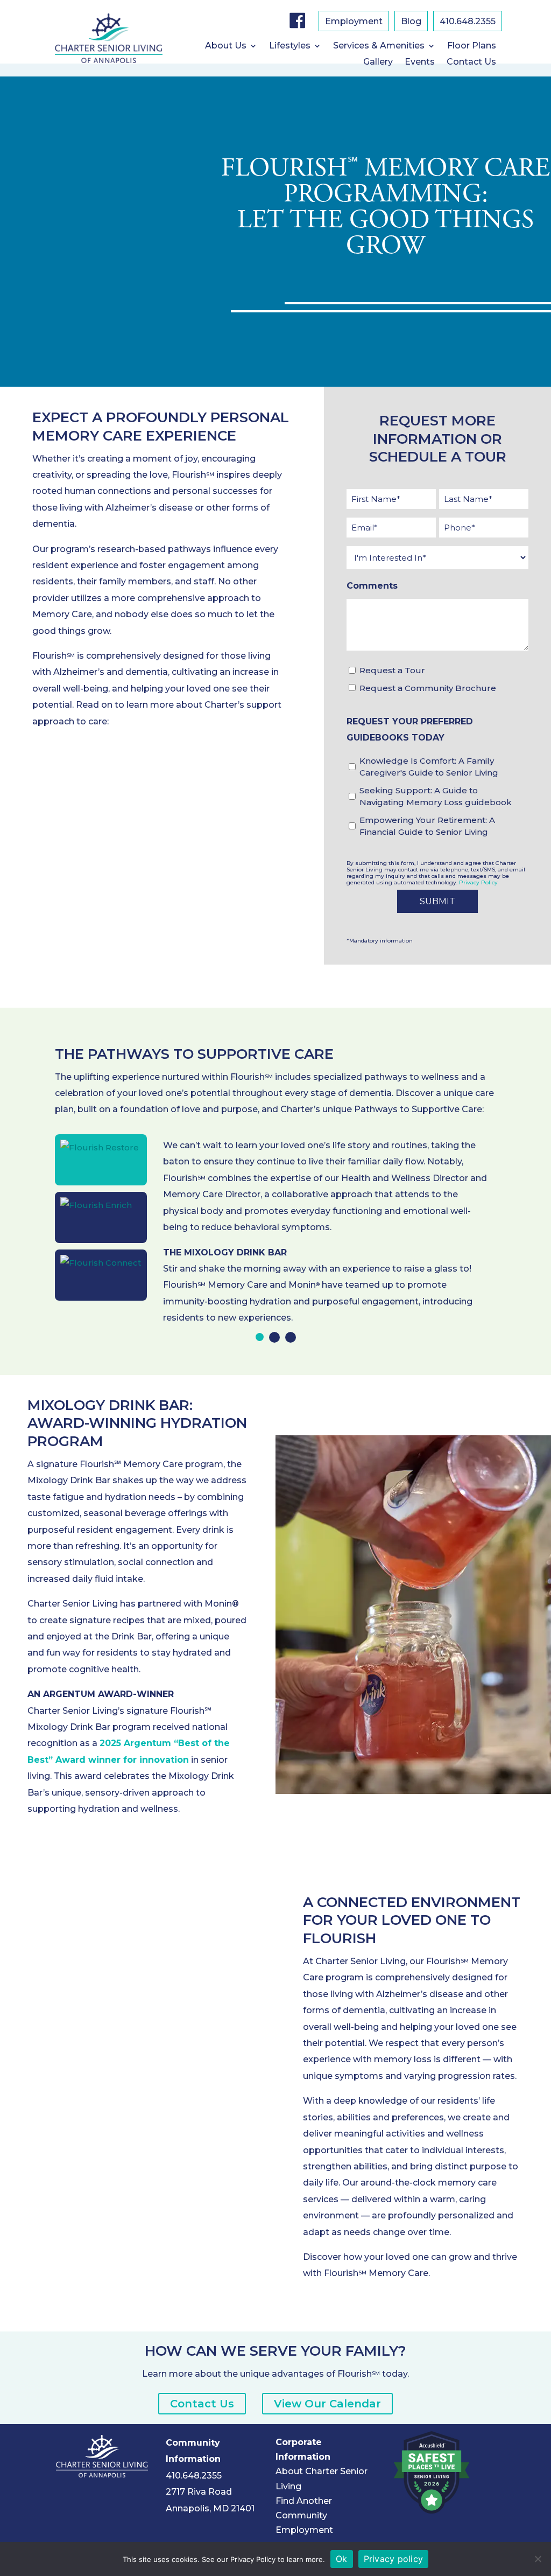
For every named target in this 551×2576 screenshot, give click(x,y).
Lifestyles (290, 46)
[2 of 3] (274, 1337)
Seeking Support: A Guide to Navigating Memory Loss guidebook (436, 797)
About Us (226, 46)
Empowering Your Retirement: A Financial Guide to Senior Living (427, 826)
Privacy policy (394, 2559)
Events (420, 62)
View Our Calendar (327, 2404)
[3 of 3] (291, 1337)
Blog (411, 22)
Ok (342, 2559)
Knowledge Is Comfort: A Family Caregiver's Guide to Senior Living (429, 767)
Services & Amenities (379, 46)
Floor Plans (472, 46)
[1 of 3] (260, 1337)
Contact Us (471, 62)
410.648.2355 (468, 22)
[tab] (260, 1337)
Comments (372, 586)
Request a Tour (392, 670)
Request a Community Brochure (428, 688)
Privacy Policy (478, 882)
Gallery (378, 62)
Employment (354, 22)
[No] (538, 2559)
